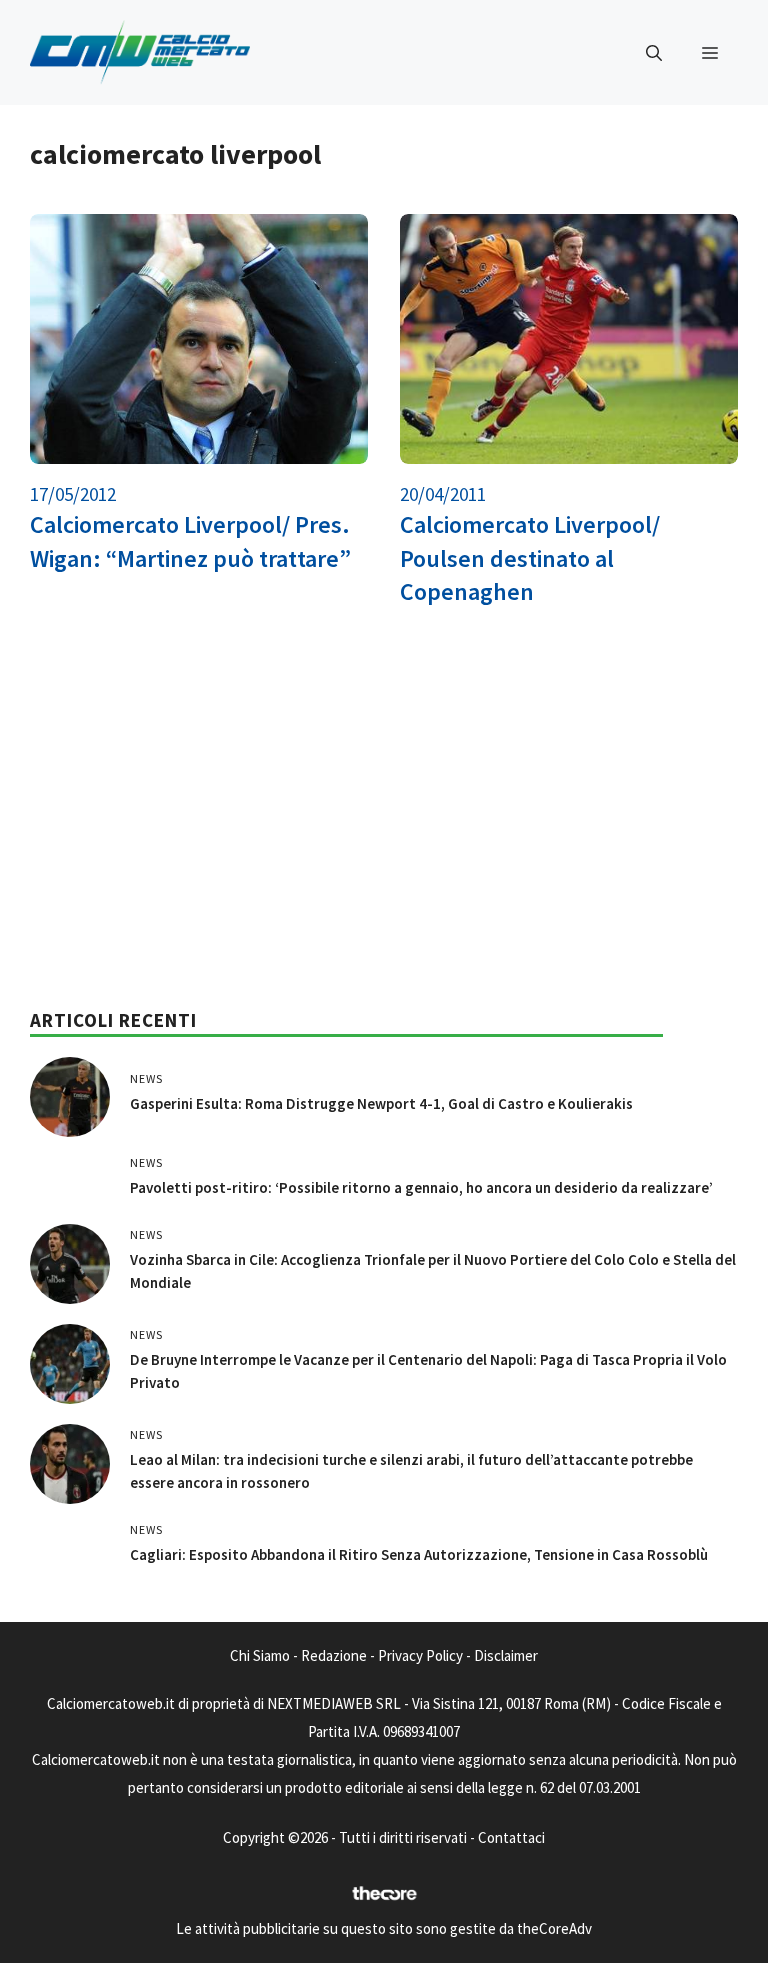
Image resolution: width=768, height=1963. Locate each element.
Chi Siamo (260, 1655)
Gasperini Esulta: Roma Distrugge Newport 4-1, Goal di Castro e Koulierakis (381, 1103)
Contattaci (511, 1837)
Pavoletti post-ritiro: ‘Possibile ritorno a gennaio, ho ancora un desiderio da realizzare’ (421, 1187)
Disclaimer (506, 1655)
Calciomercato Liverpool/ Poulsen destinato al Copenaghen (530, 558)
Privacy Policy (420, 1655)
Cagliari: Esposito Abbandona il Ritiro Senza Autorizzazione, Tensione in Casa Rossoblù (419, 1554)
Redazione (334, 1655)
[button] (654, 53)
